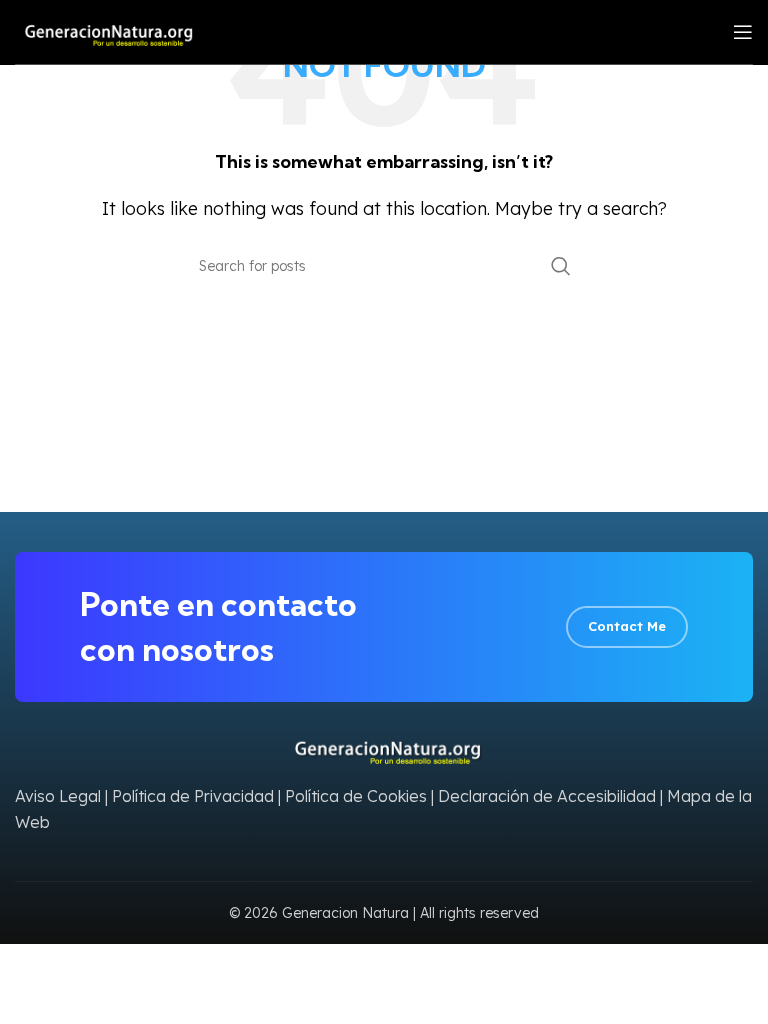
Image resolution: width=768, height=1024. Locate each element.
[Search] (561, 266)
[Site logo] (104, 30)
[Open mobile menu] (743, 32)
